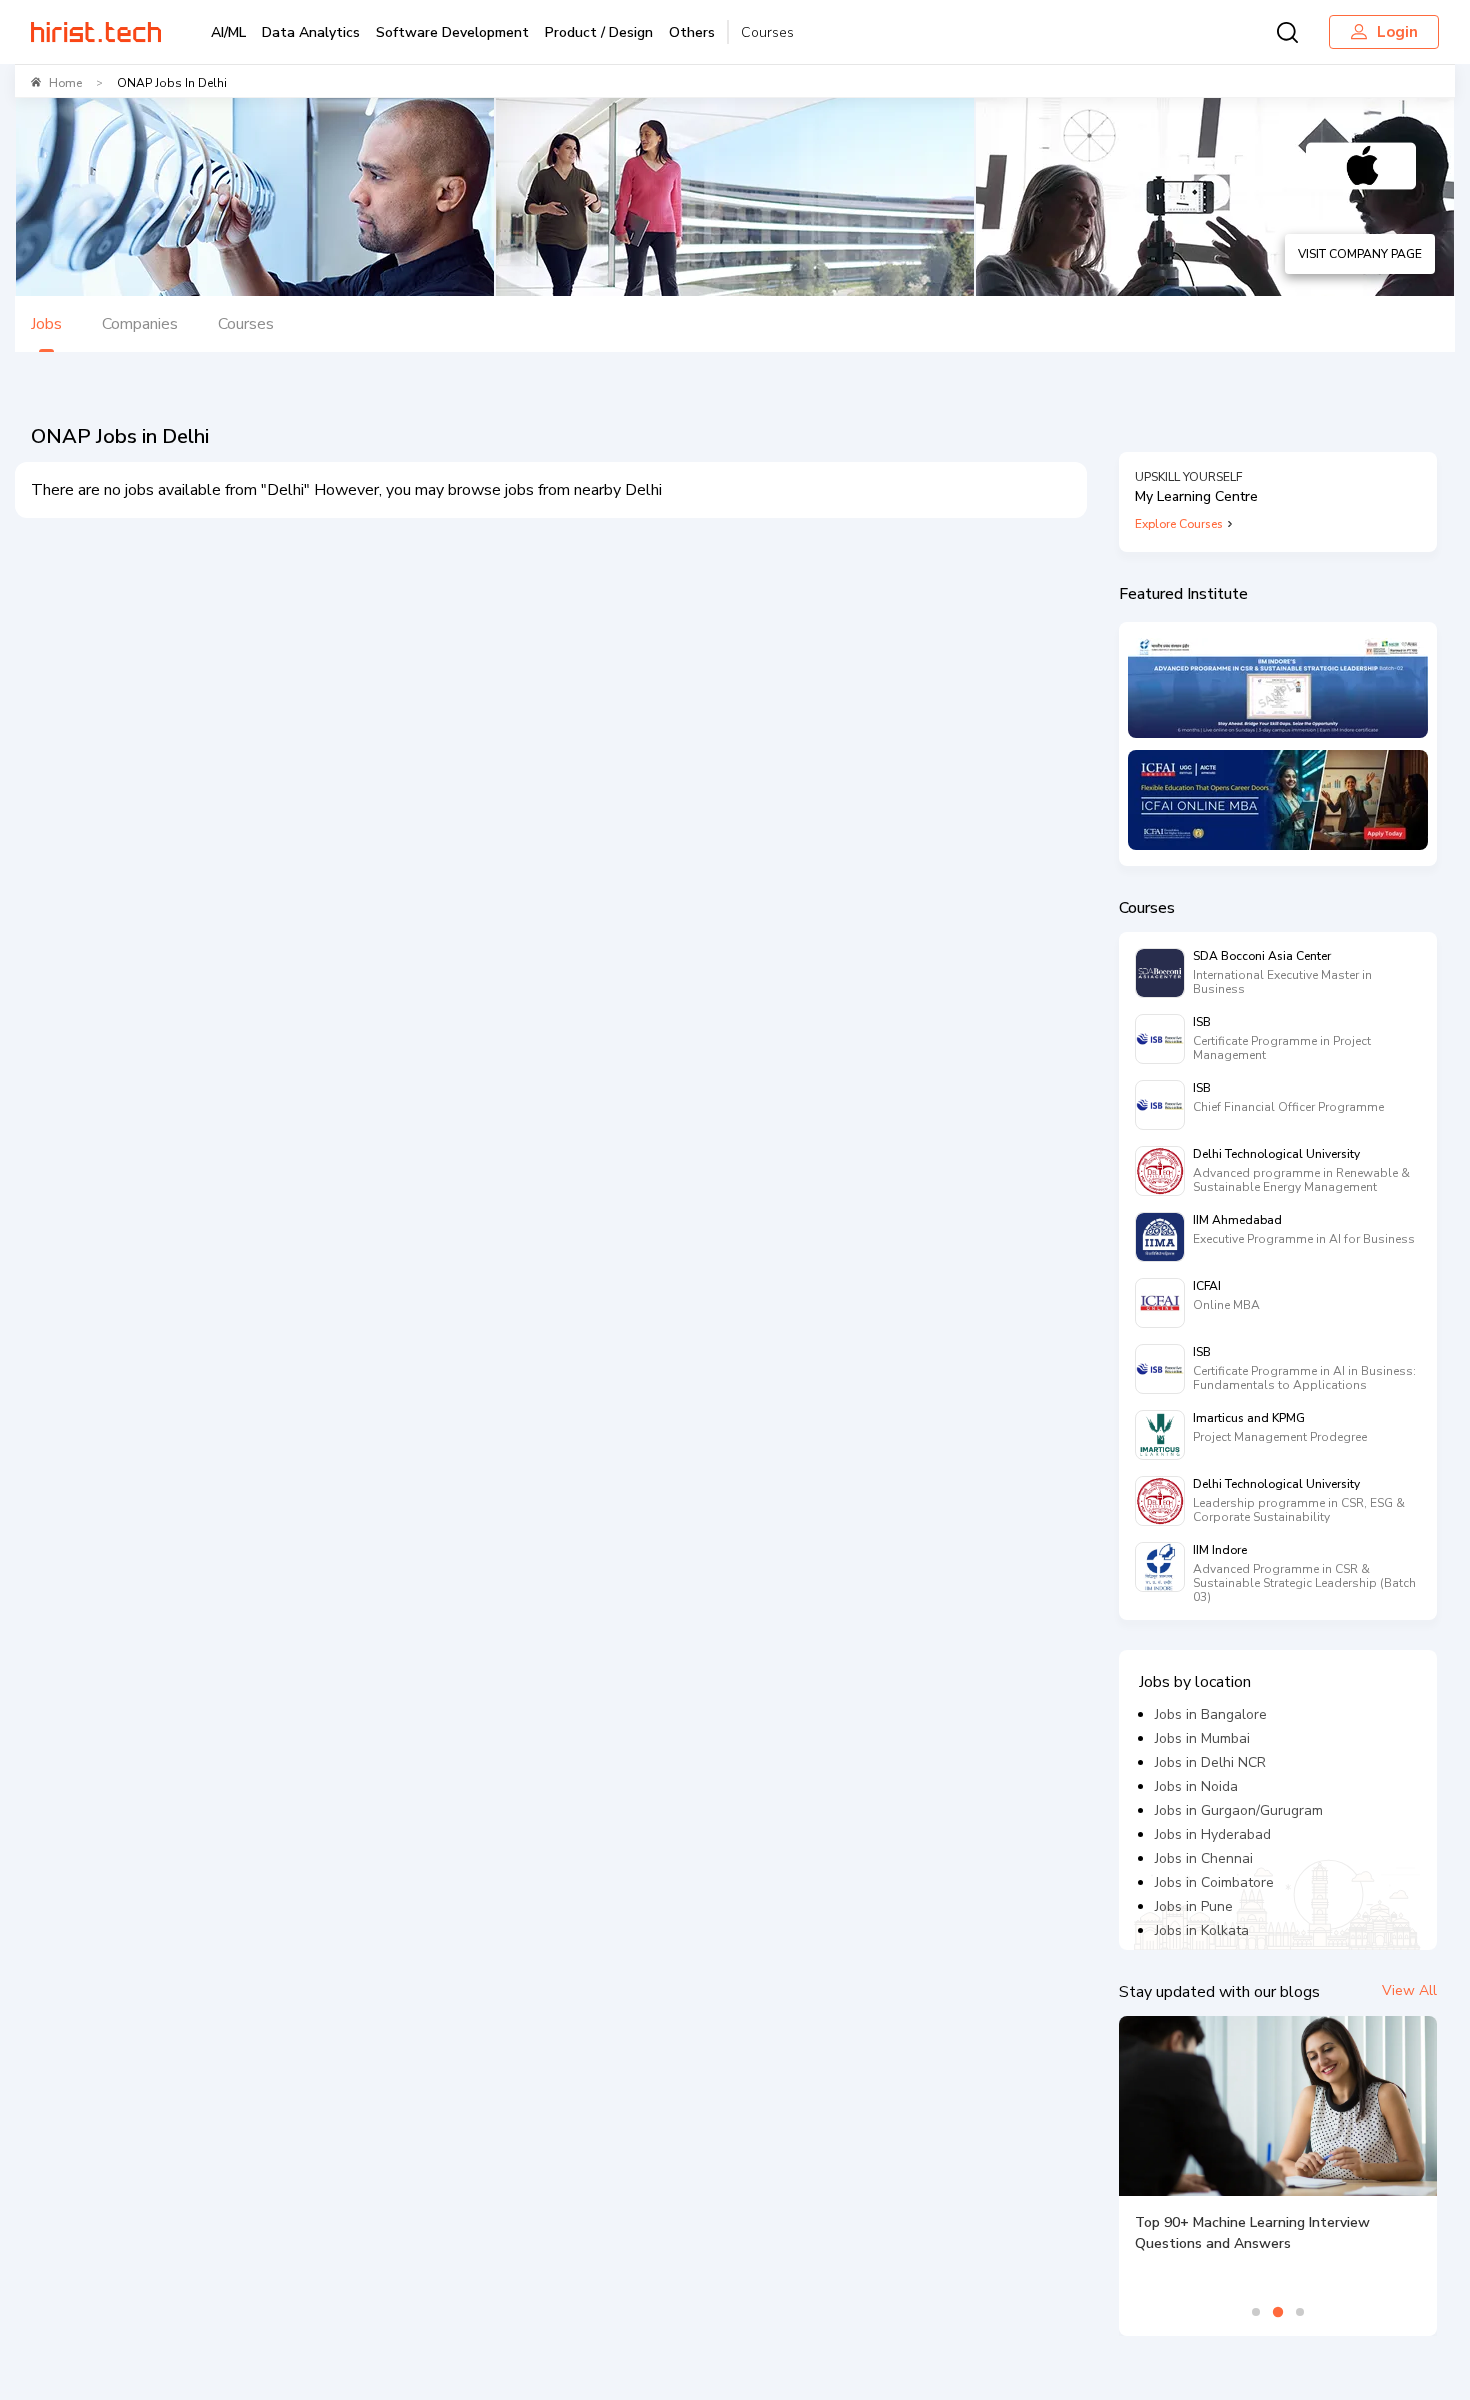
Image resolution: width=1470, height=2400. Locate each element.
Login (1397, 32)
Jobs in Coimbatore (1214, 1882)
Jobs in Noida (1196, 1786)
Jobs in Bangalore (1211, 1714)
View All (1409, 1990)
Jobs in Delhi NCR (1210, 1762)
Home (65, 83)
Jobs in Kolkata (1202, 1930)
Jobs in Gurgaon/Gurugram (1239, 1810)
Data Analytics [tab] (311, 32)
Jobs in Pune (1194, 1906)
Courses (767, 32)
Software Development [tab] (452, 32)
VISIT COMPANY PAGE (1360, 254)
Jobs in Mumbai (1202, 1738)
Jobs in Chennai (1204, 1858)
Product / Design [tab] (599, 32)
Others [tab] (692, 32)
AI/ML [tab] (228, 32)
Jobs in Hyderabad (1213, 1834)
